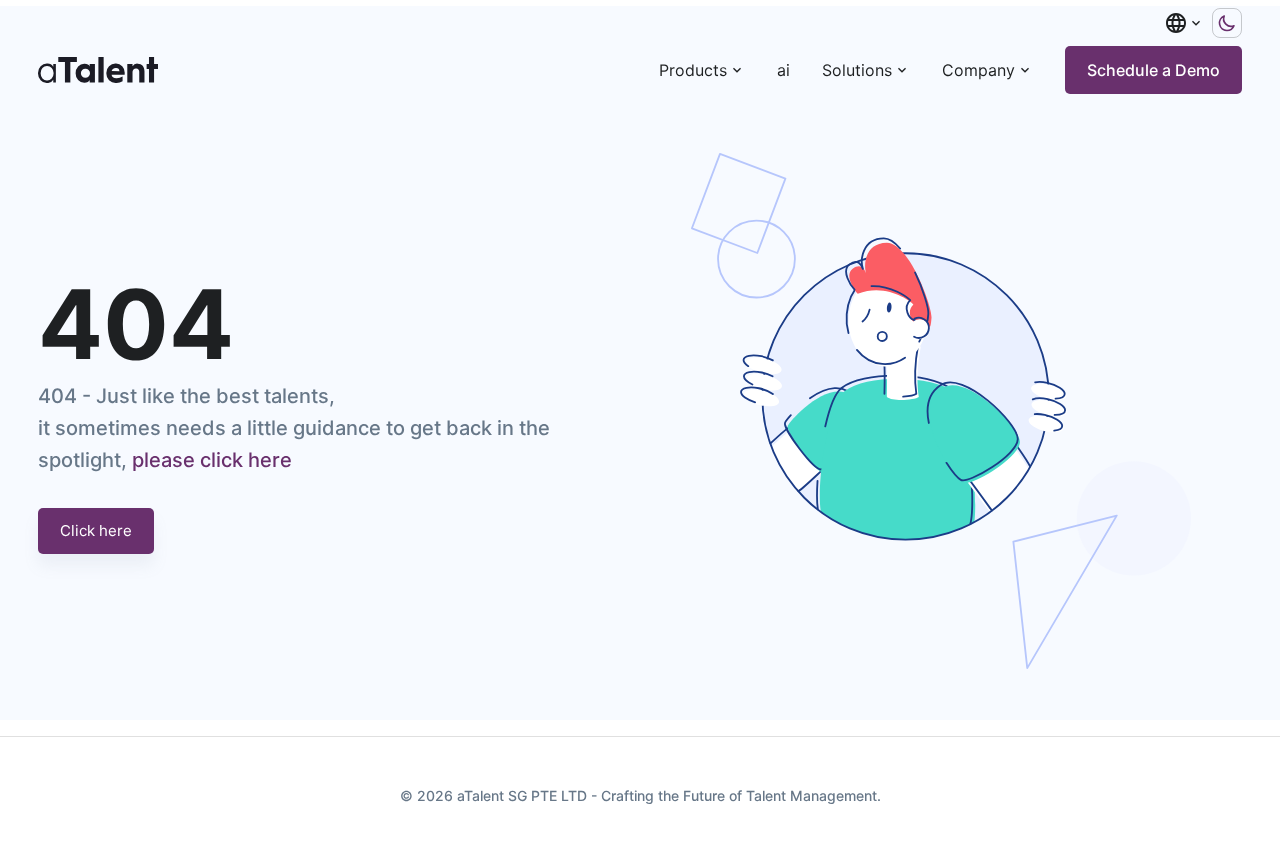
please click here (212, 460)
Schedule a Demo (1153, 70)
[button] (1184, 23)
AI (783, 70)
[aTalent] (98, 70)
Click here (96, 530)
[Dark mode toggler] (1227, 23)
